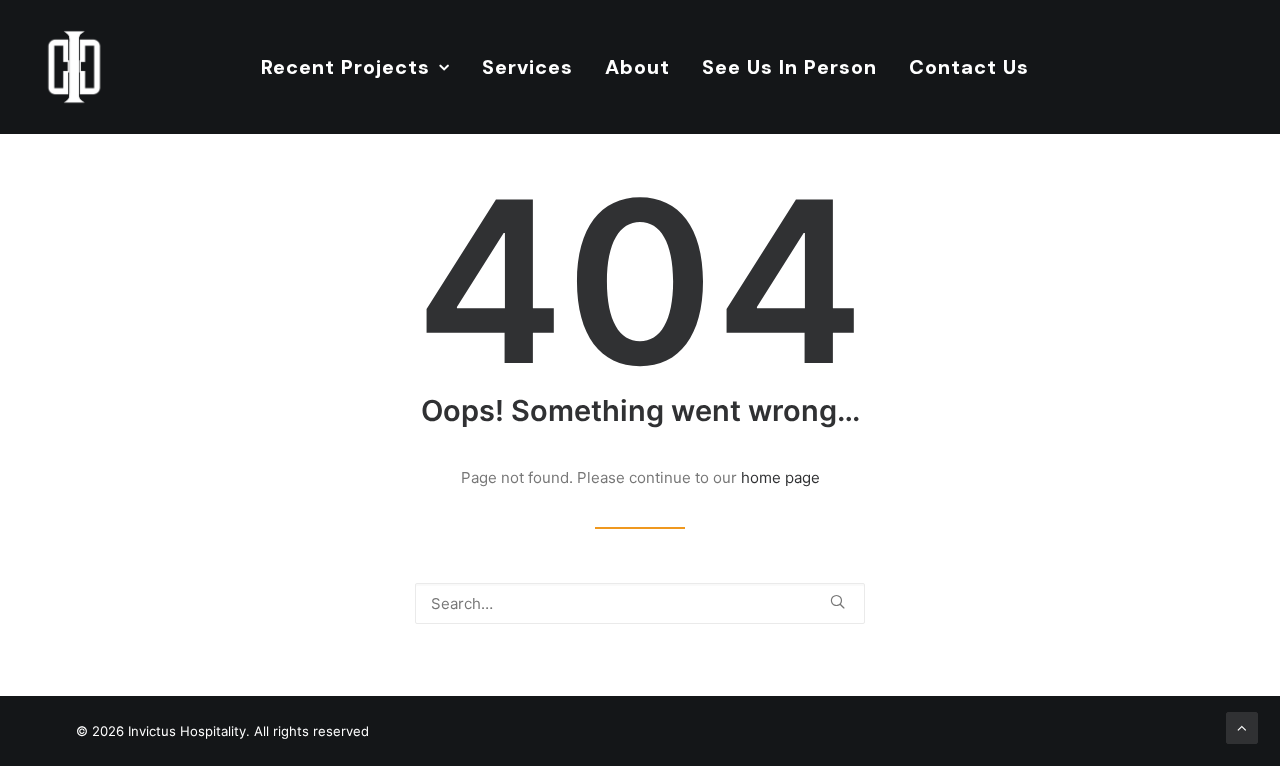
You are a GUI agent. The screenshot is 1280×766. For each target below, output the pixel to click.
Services (527, 67)
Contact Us (969, 67)
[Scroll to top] (1242, 726)
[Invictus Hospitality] (74, 67)
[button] (837, 601)
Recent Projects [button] (345, 67)
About (637, 67)
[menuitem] (355, 67)
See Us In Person (789, 67)
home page (780, 477)
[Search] (640, 603)
